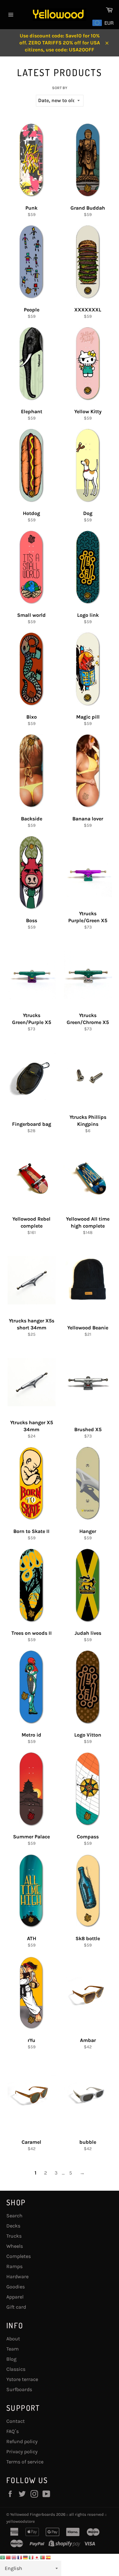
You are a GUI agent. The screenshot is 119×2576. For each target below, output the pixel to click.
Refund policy (22, 2441)
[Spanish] (49, 2557)
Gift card (16, 2307)
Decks (13, 2226)
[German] (26, 2557)
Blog (11, 2359)
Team (13, 2349)
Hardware (17, 2276)
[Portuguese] (43, 2557)
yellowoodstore (21, 2521)
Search (14, 2216)
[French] (20, 2557)
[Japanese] (37, 2557)
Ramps (14, 2266)
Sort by (60, 88)
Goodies (16, 2287)
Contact (16, 2421)
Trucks (14, 2236)
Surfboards (19, 2389)
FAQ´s (13, 2431)
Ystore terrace (22, 2379)
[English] (14, 2557)
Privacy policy (22, 2452)
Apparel (15, 2297)
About (13, 2339)
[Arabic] (3, 2557)
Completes (19, 2256)
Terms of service (25, 2462)
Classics (16, 2369)
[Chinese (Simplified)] (9, 2557)
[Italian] (31, 2557)
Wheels (15, 2246)
